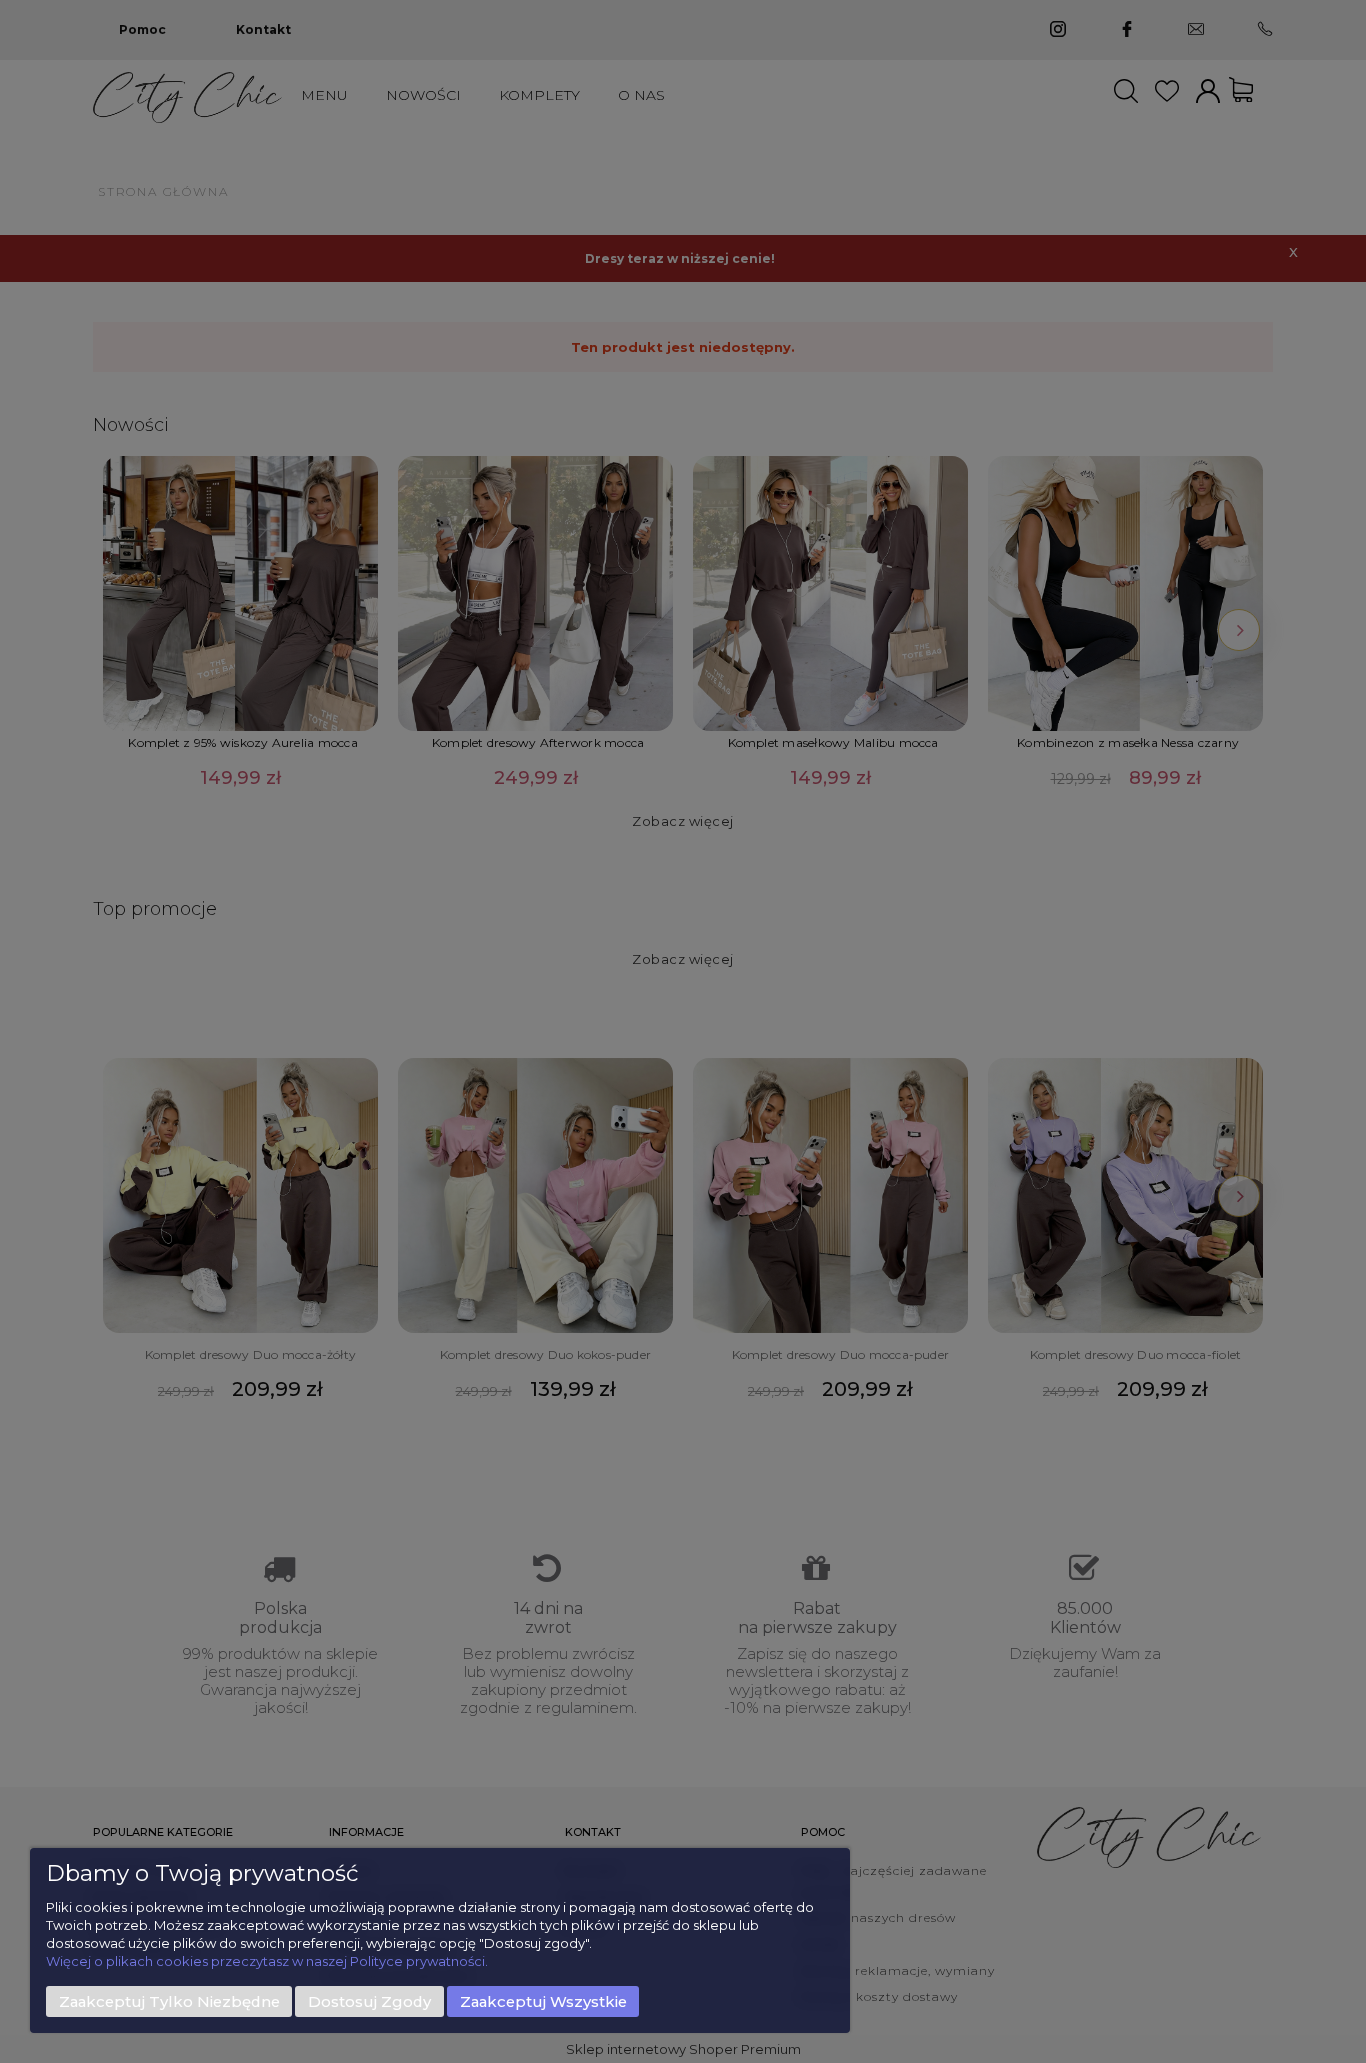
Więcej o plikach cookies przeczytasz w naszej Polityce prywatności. (267, 1961)
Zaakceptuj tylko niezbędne (169, 2002)
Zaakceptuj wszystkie (543, 2002)
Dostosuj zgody (369, 2002)
